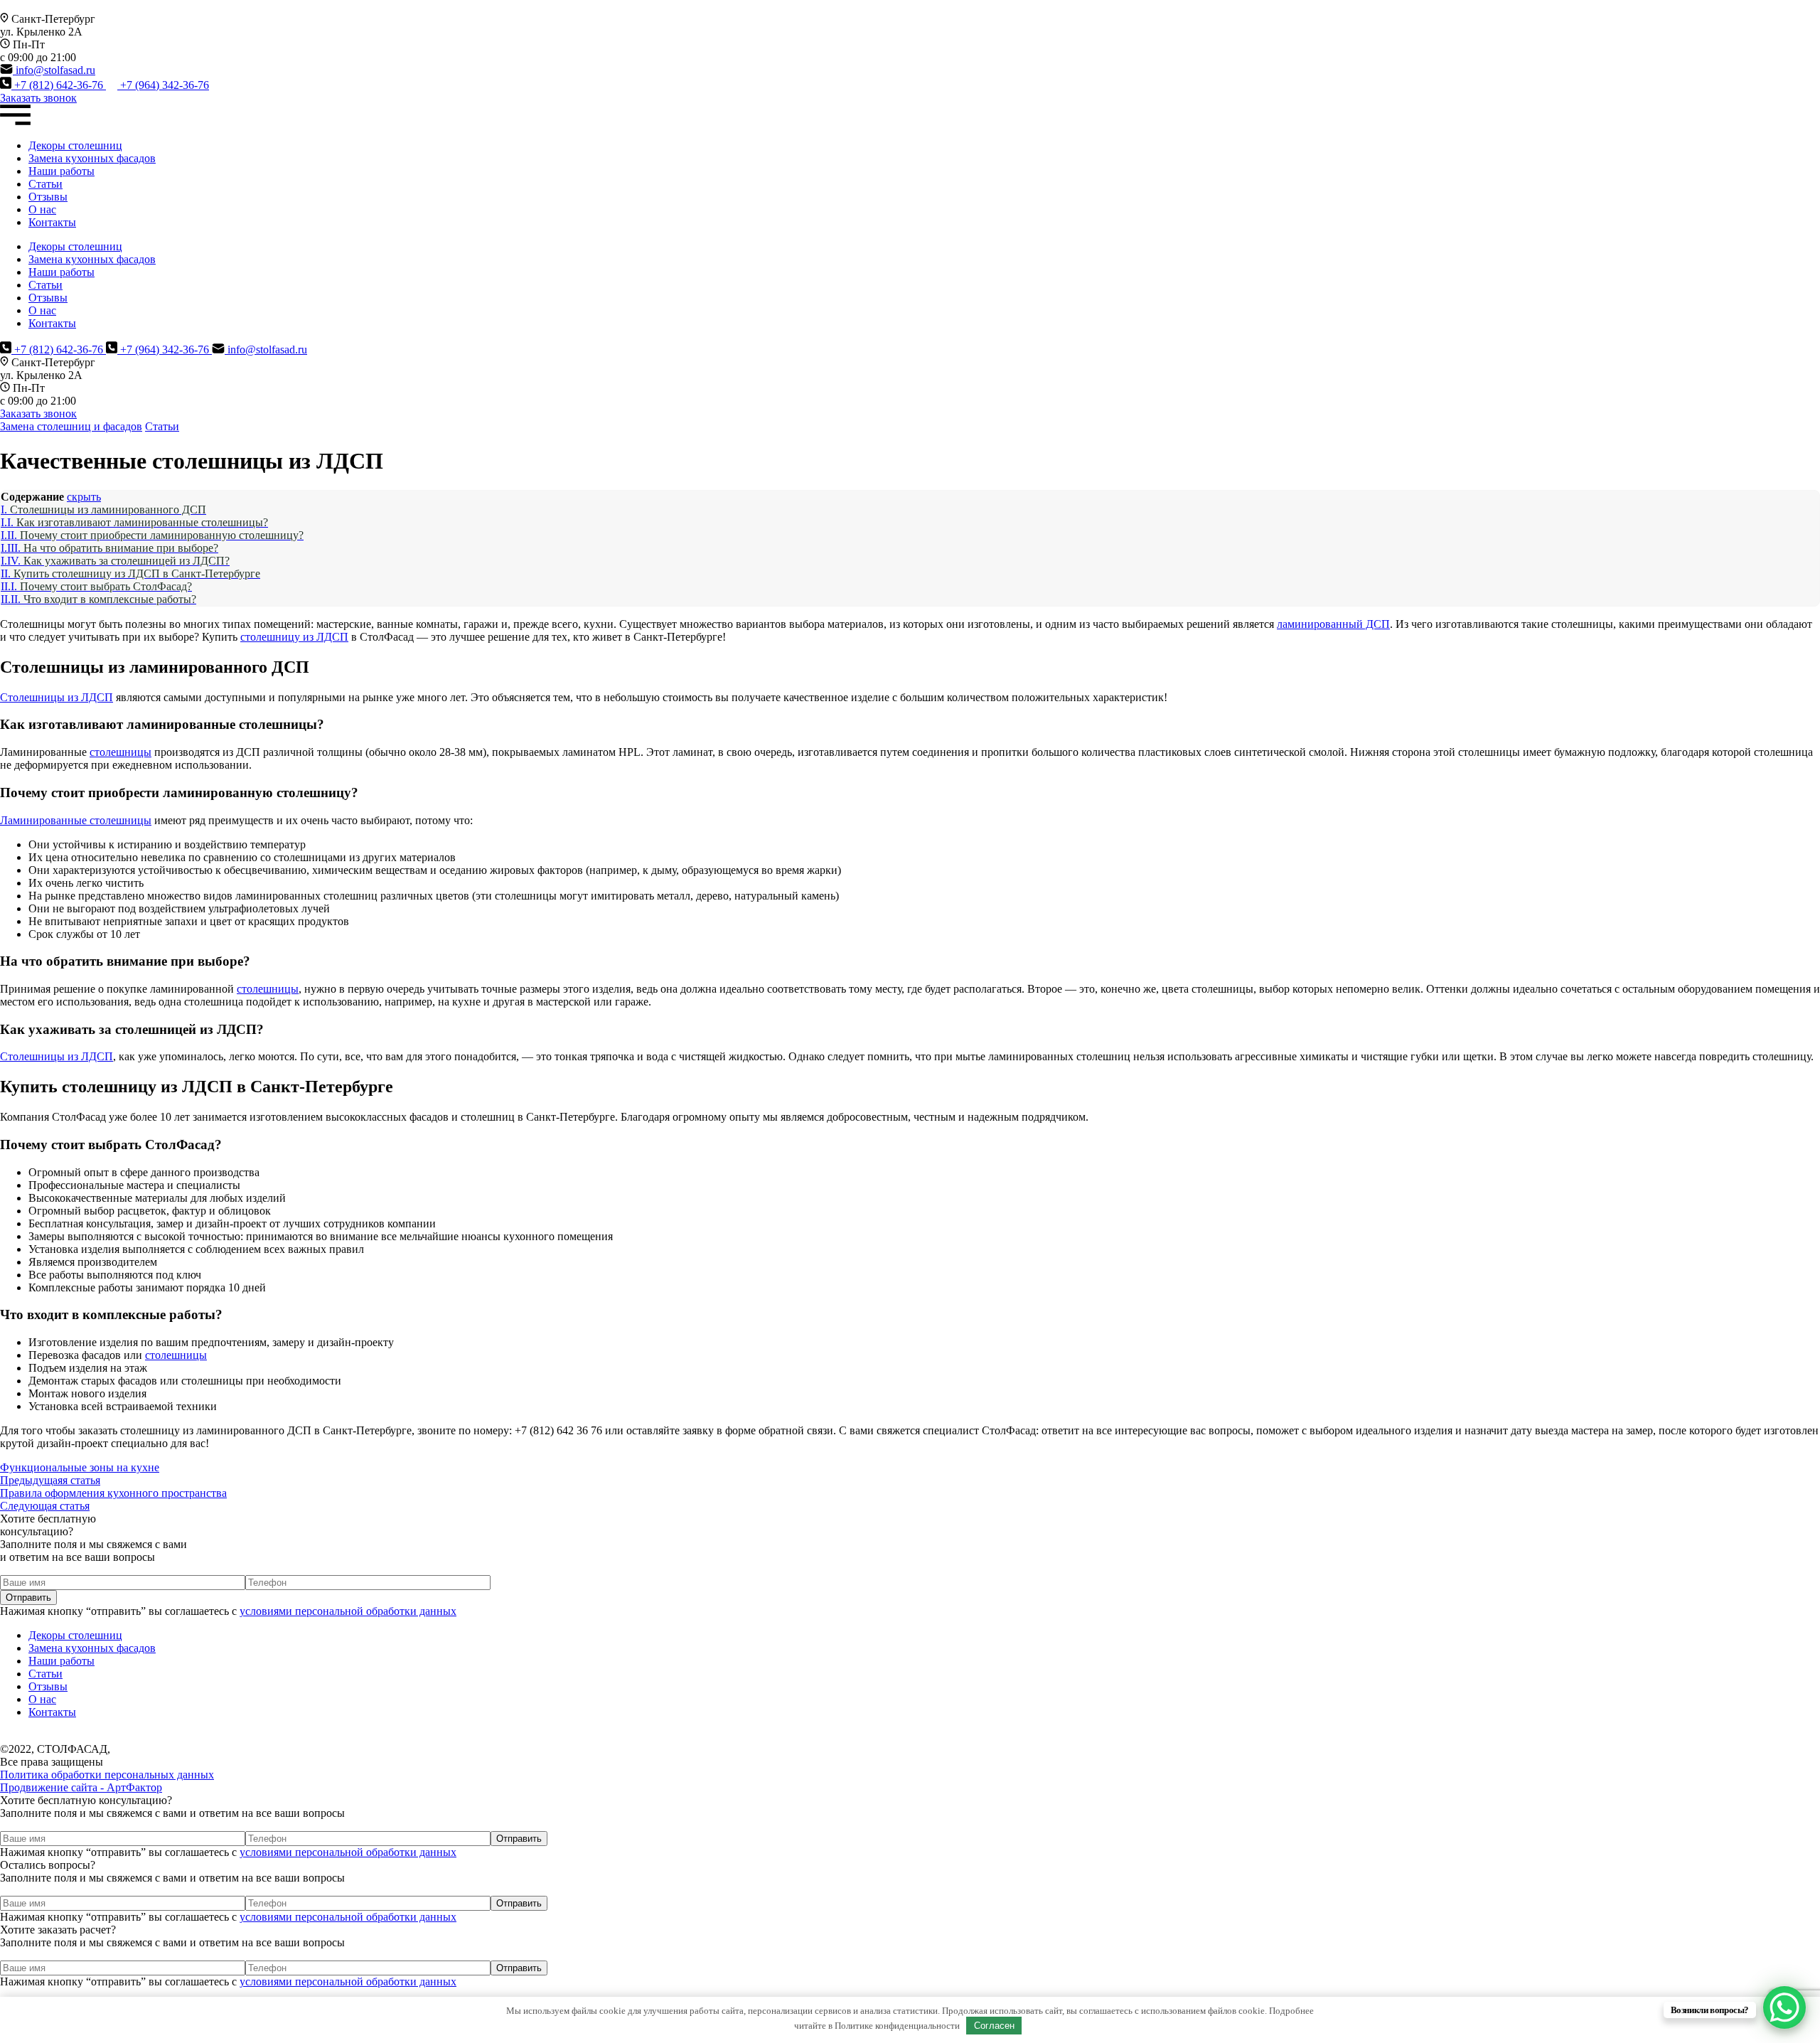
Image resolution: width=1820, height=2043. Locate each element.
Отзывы (48, 197)
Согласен (994, 2026)
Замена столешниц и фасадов (71, 426)
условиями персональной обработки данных (348, 1611)
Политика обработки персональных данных (107, 1775)
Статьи (45, 184)
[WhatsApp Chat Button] (1784, 2007)
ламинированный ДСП (1333, 624)
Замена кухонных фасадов (92, 158)
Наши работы (61, 171)
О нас (42, 209)
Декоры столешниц (75, 145)
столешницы (121, 752)
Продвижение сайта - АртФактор (81, 1787)
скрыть (84, 497)
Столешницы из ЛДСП (57, 697)
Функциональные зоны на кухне (80, 1474)
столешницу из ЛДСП (294, 637)
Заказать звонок (38, 98)
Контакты (52, 222)
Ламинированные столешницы (76, 820)
